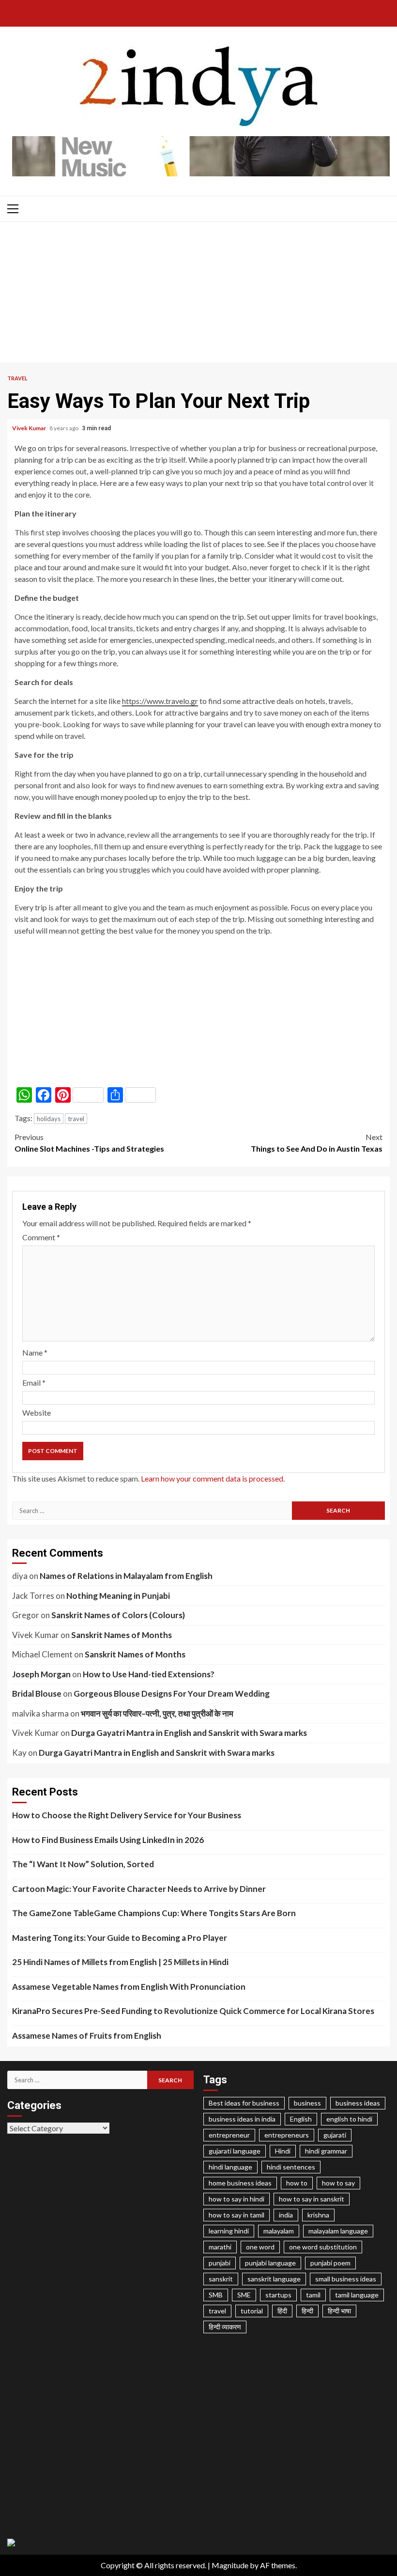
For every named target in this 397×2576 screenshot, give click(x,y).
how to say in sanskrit (312, 2199)
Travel (17, 378)
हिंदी (282, 2311)
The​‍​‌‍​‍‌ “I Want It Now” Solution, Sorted (83, 1864)
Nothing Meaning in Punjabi (118, 1596)
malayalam (279, 2231)
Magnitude (230, 2565)
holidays (49, 1119)
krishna (318, 2215)
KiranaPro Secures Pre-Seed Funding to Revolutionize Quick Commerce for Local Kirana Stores (193, 2011)
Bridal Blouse (37, 1694)
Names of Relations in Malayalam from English (126, 1576)
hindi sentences (291, 2167)
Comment (41, 1237)
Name (35, 1352)
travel (76, 1119)
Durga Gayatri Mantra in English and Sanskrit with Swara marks (189, 1733)
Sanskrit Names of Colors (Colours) (118, 1615)
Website (37, 1413)
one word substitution (323, 2247)
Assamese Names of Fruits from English (87, 2036)
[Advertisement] (198, 295)
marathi (220, 2247)
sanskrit (221, 2279)
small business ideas (346, 2279)
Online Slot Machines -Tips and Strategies (89, 1143)
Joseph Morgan (41, 1674)
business (307, 2103)
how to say (338, 2183)
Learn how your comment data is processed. (213, 1478)
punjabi (220, 2263)
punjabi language (270, 2263)
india (286, 2215)
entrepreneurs (287, 2135)
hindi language (230, 2167)
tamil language (357, 2295)
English (301, 2119)
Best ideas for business (244, 2103)
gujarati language (235, 2151)
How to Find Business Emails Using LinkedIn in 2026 (108, 1840)
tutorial (252, 2311)
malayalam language (338, 2231)
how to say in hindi (237, 2199)
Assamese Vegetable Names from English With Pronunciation (129, 1987)
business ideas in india (242, 2119)
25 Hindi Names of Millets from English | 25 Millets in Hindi (120, 1962)
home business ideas (240, 2183)
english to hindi (349, 2119)
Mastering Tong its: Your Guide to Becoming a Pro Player (120, 1938)
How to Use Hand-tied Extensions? (149, 1674)
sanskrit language (274, 2279)
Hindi (283, 2151)
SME (244, 2295)
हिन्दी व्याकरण (225, 2327)
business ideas (358, 2103)
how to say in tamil (237, 2215)
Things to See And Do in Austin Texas (317, 1143)
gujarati (335, 2135)
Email (34, 1382)
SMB (216, 2295)
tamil (313, 2295)
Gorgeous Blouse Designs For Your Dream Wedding (172, 1694)
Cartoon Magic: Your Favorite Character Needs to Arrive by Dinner (139, 1889)
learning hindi (229, 2231)
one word (260, 2247)
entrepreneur (229, 2135)
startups (278, 2295)
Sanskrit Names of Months (122, 1635)
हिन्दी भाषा (339, 2311)
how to (297, 2183)
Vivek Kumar (30, 428)
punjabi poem (330, 2263)
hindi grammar (326, 2151)
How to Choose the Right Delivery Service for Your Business (127, 1815)
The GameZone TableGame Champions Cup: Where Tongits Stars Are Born (154, 1913)
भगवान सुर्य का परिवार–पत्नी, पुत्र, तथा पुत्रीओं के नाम (157, 1713)
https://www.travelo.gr (160, 701)
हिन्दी (307, 2311)
